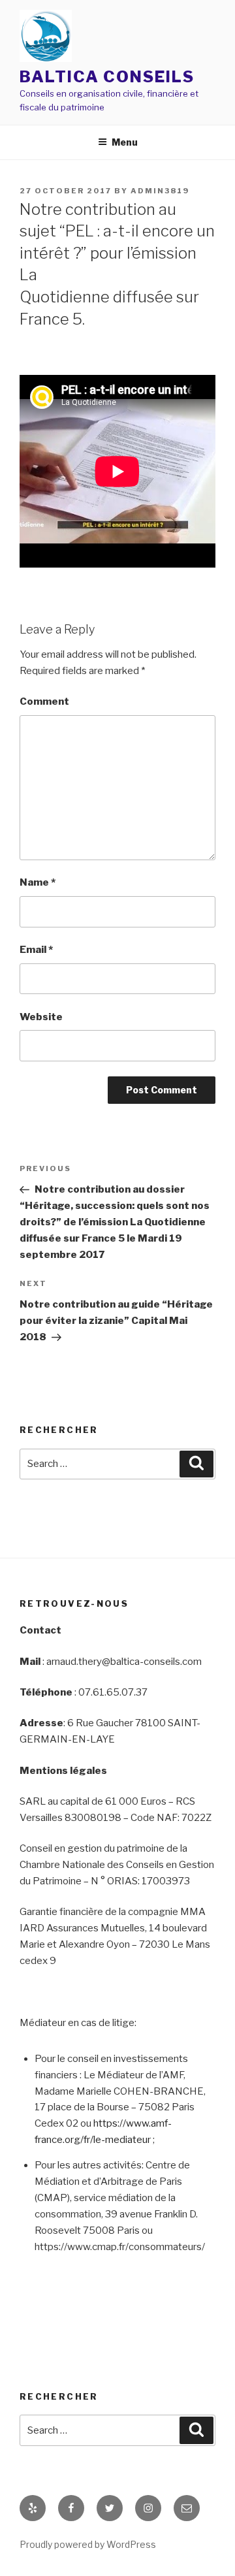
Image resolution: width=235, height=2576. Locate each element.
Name (38, 882)
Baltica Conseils (107, 77)
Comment (44, 701)
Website (41, 1017)
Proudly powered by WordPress (88, 2544)
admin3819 (160, 191)
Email (36, 950)
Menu (125, 142)
